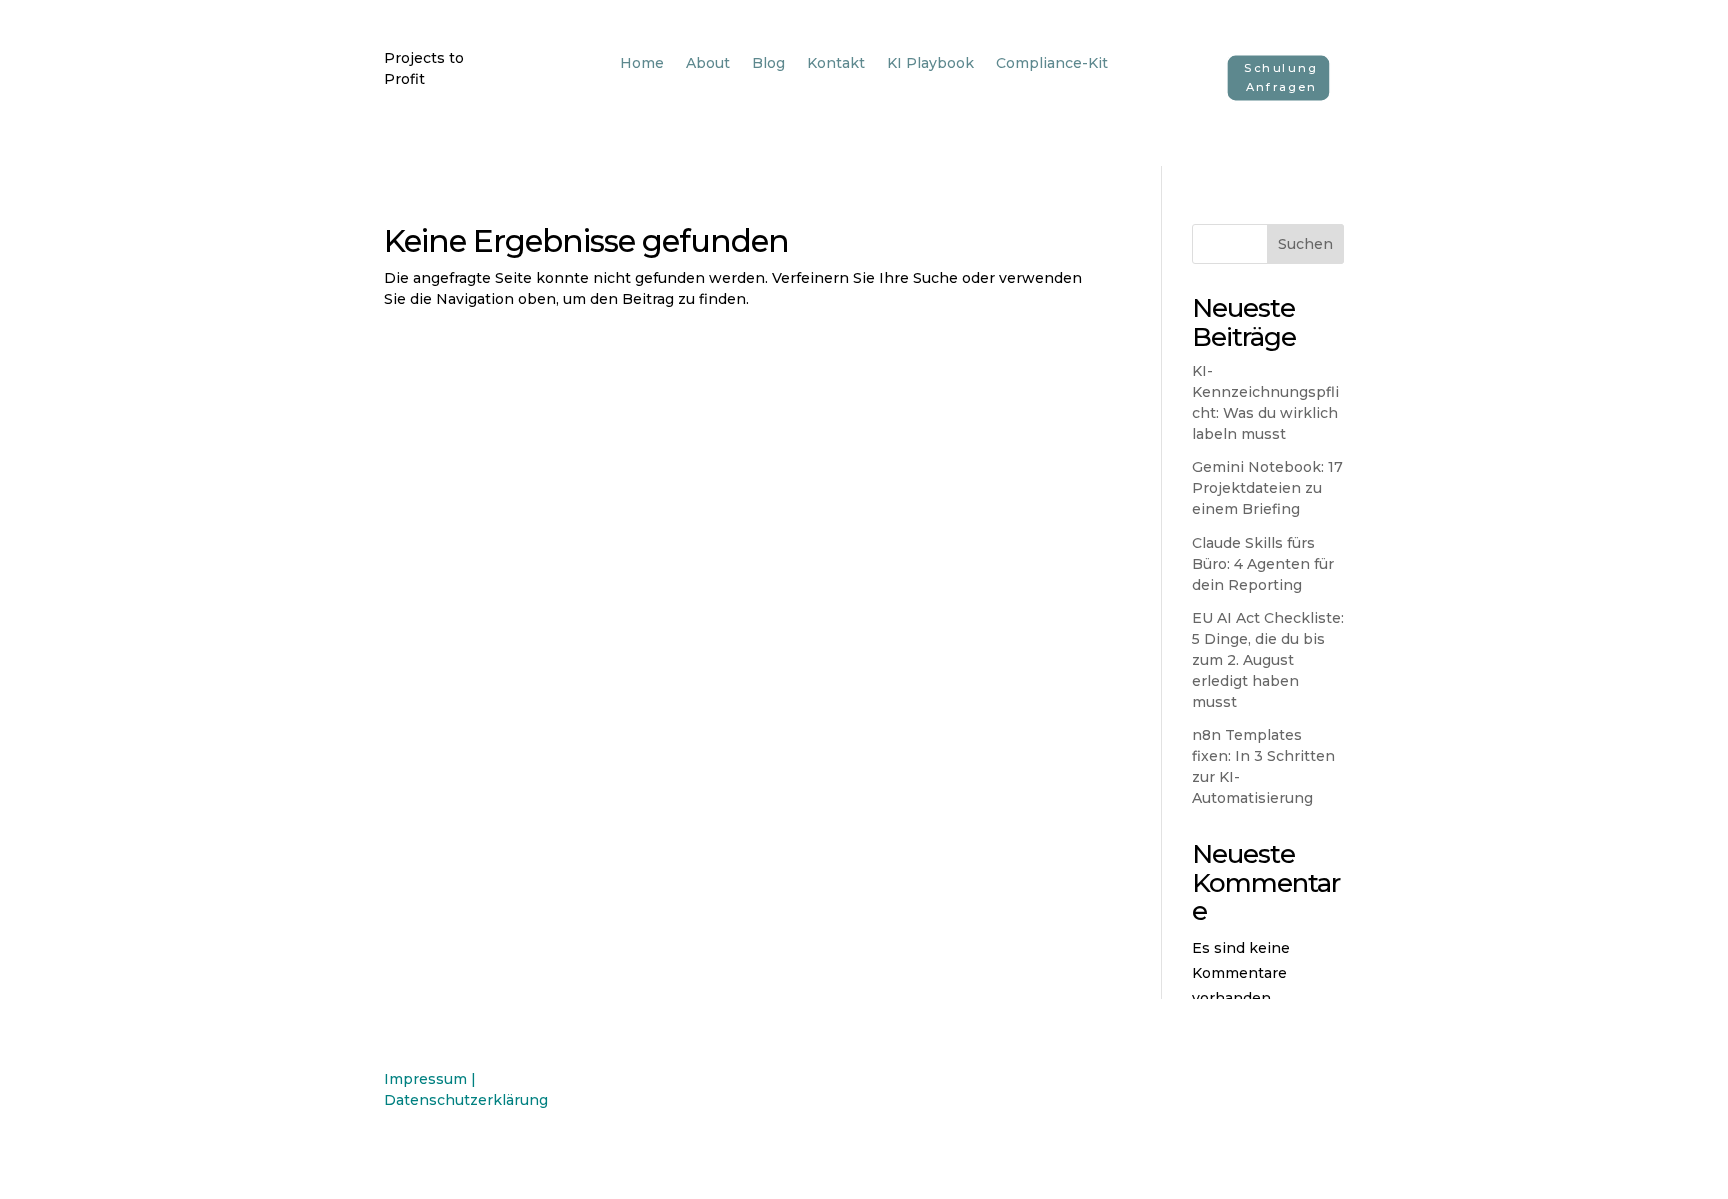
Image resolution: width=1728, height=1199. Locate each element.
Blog (768, 64)
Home (642, 64)
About (708, 64)
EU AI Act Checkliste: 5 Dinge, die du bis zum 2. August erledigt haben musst (1268, 660)
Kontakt (836, 64)
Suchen (1305, 244)
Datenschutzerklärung (466, 1100)
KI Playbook (930, 64)
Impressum (425, 1079)
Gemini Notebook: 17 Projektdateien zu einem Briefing (1267, 488)
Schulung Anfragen (1281, 77)
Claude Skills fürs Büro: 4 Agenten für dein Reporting (1263, 564)
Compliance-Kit (1052, 64)
